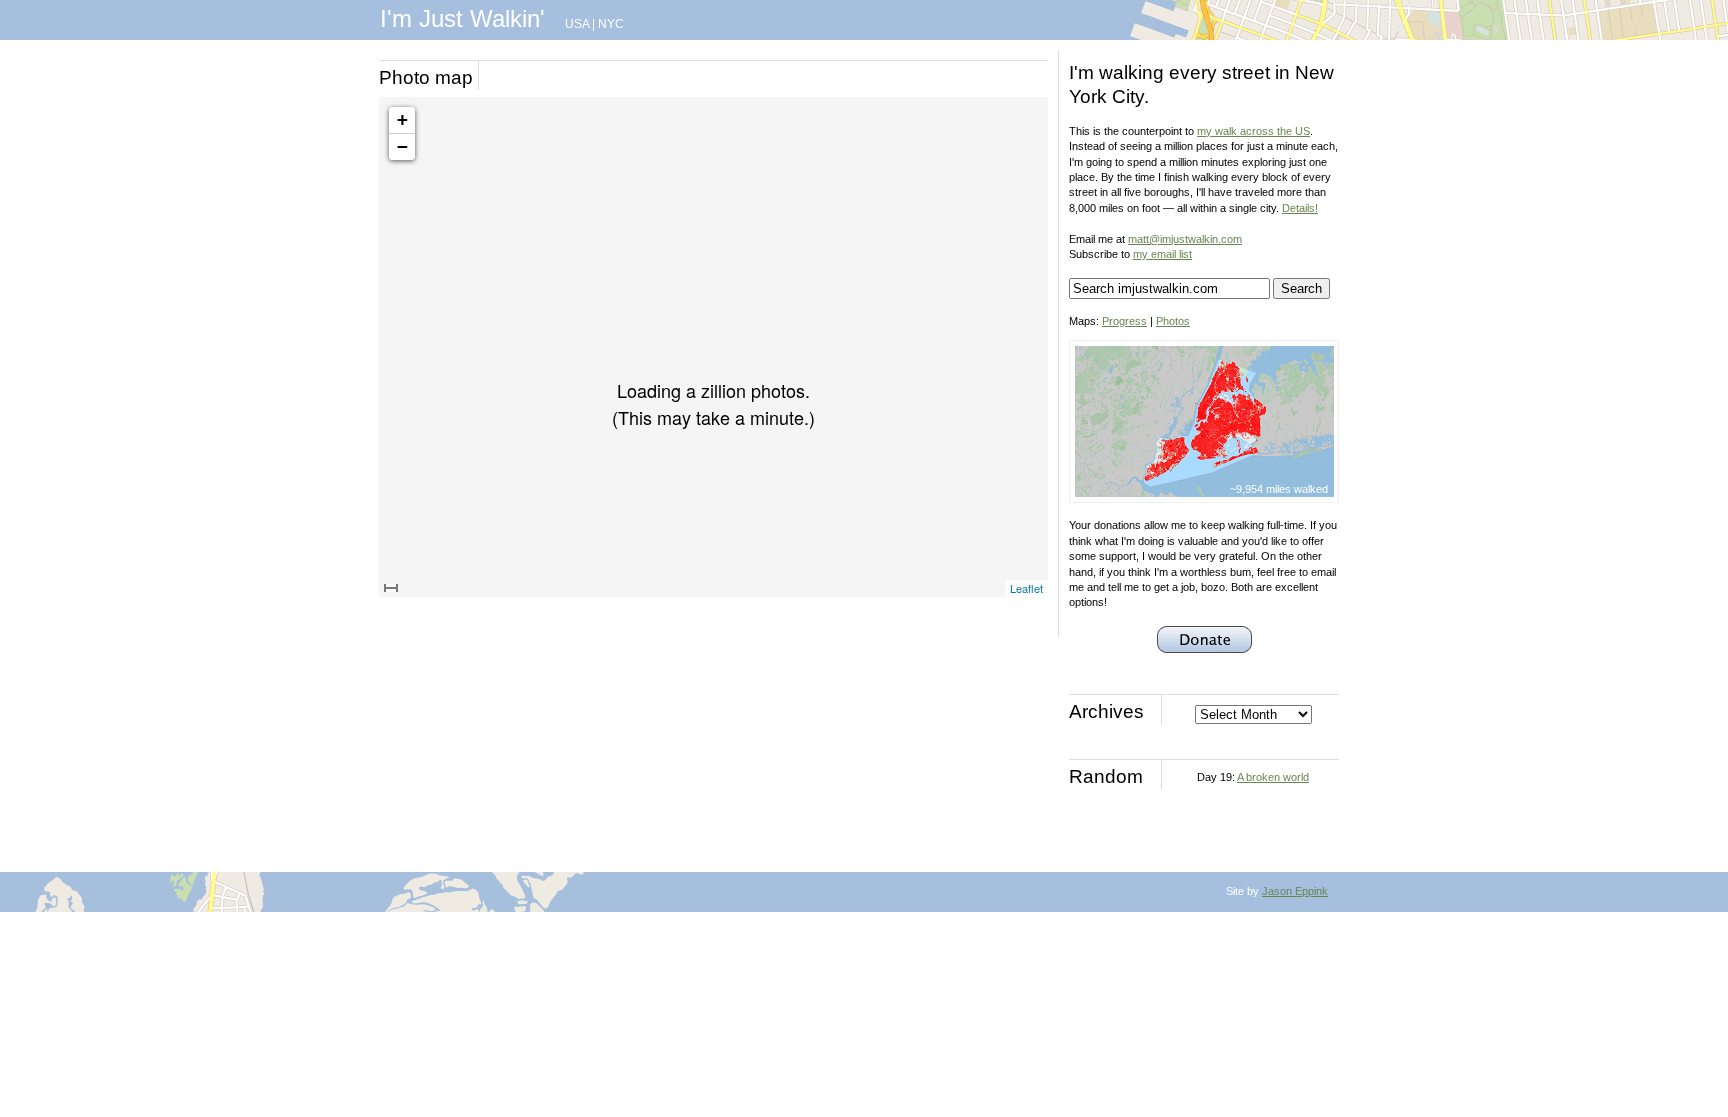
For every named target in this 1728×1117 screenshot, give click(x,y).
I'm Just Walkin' (462, 18)
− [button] (402, 146)
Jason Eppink (1295, 891)
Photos (1173, 321)
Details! (1300, 208)
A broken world (1273, 777)
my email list (1162, 254)
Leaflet (1026, 588)
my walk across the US (1253, 131)
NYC (611, 24)
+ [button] (402, 119)
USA (577, 24)
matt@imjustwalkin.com (1185, 239)
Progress (1124, 321)
